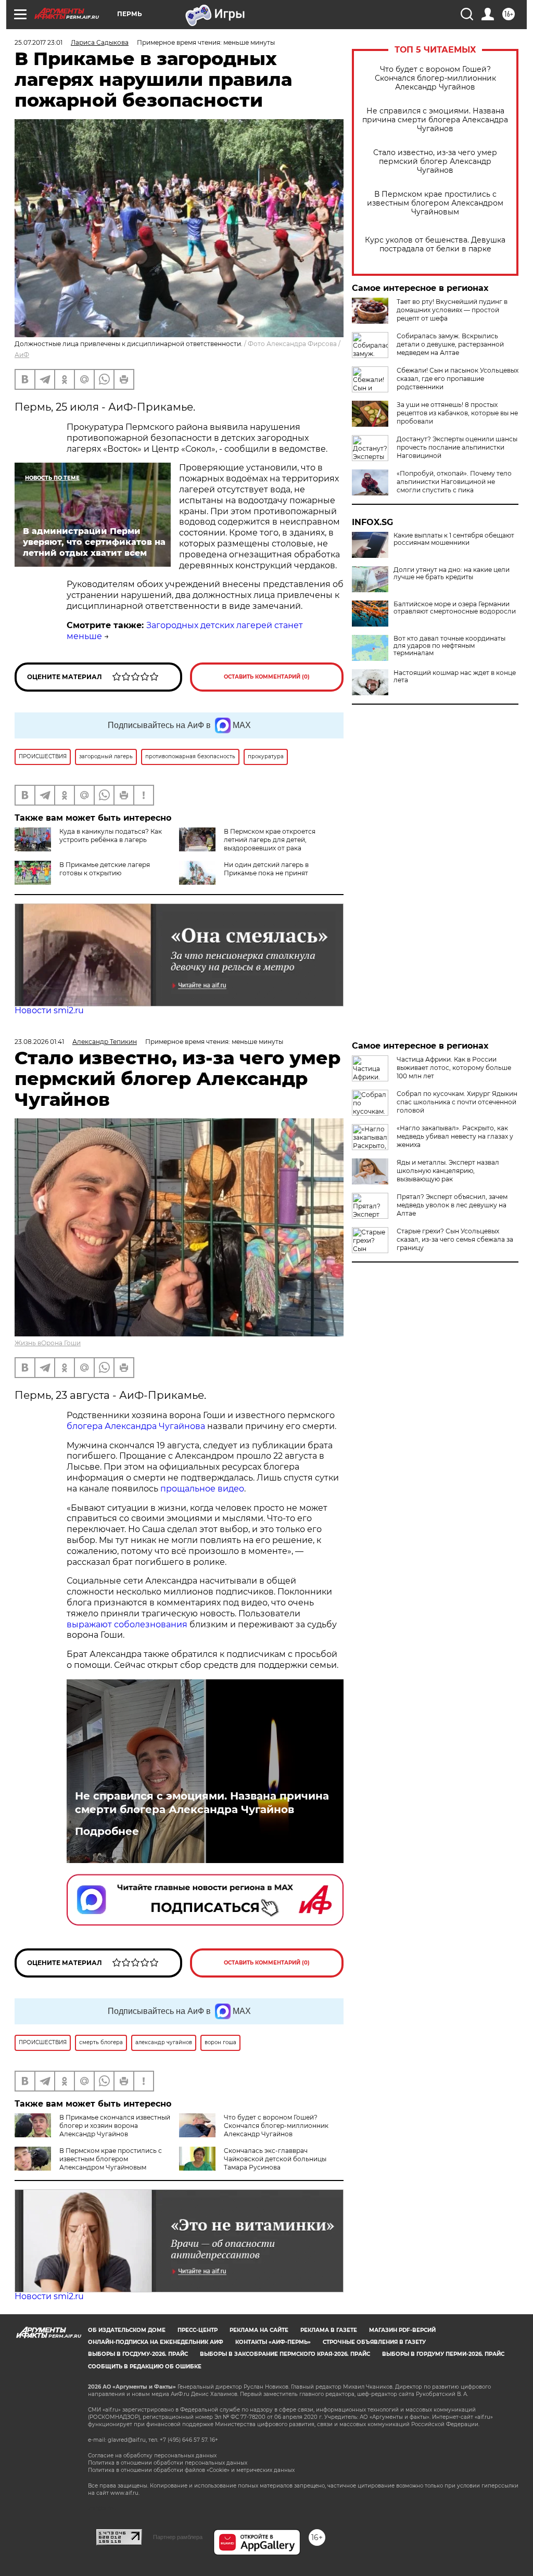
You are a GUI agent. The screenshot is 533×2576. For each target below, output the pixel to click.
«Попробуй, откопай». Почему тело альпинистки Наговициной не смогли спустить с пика (454, 482)
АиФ (22, 355)
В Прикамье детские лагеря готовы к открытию (105, 869)
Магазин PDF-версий (402, 2330)
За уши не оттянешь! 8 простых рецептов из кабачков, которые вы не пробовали (457, 413)
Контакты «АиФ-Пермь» (273, 2342)
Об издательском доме (127, 2330)
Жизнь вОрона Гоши (48, 1343)
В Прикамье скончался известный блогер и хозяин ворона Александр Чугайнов (115, 2126)
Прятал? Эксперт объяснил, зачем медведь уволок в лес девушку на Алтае (452, 1205)
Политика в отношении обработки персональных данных (168, 2463)
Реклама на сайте (259, 2330)
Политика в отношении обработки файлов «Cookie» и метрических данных (191, 2470)
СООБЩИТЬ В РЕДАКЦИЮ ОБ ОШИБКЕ (145, 2367)
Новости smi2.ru (49, 1010)
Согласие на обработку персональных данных (152, 2456)
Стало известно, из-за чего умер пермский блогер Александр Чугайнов (435, 162)
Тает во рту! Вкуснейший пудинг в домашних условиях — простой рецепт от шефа (452, 310)
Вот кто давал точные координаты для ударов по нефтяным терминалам (449, 646)
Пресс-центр (198, 2330)
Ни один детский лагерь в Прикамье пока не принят (266, 869)
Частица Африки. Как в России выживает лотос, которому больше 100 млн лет (454, 1068)
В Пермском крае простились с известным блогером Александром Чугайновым (435, 203)
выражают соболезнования (127, 1624)
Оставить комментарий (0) (267, 677)
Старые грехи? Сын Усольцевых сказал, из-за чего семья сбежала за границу (455, 1239)
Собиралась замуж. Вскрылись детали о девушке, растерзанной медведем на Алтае (450, 344)
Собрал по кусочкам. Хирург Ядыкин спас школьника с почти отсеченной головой (457, 1102)
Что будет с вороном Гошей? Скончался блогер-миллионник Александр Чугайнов (435, 78)
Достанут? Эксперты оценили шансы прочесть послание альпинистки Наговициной (457, 447)
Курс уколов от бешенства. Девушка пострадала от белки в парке (435, 245)
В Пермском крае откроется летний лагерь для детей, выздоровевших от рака (270, 840)
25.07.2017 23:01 (39, 42)
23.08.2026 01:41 (39, 1042)
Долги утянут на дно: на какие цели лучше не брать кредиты (452, 573)
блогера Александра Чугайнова (136, 1426)
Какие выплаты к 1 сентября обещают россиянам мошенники (454, 539)
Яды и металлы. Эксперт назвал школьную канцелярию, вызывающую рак (448, 1171)
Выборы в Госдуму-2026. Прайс (138, 2354)
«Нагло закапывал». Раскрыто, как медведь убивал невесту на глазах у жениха (455, 1136)
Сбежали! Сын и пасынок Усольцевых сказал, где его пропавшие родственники (458, 379)
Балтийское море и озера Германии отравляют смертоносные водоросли (455, 608)
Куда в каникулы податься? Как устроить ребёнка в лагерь (111, 836)
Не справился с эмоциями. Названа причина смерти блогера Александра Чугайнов (435, 120)
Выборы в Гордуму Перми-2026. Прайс (443, 2354)
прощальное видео (202, 1489)
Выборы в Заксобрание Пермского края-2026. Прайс (285, 2354)
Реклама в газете (329, 2330)
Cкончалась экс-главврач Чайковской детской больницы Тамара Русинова (275, 2159)
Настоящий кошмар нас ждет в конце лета (455, 677)
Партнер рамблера (178, 2537)
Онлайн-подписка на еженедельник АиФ (156, 2342)
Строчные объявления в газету (374, 2342)
